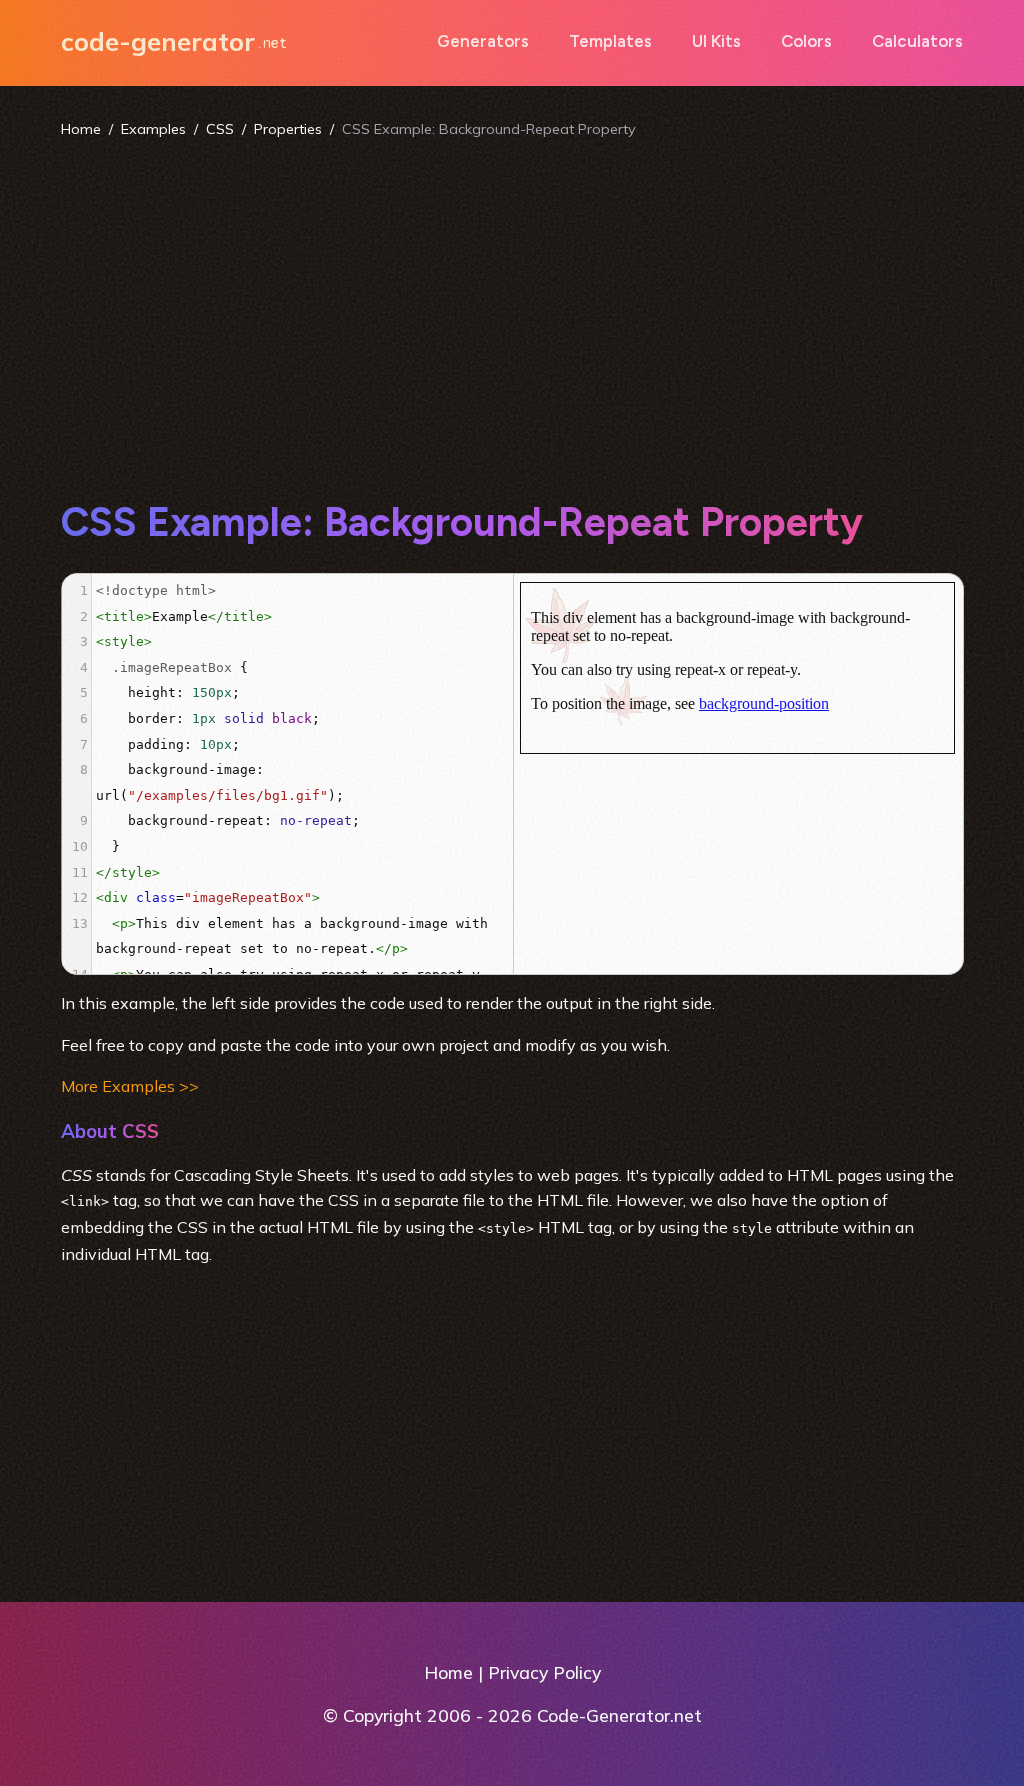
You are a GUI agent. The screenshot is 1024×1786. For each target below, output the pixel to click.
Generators (483, 41)
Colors (806, 41)
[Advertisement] (512, 318)
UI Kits (716, 41)
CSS (220, 129)
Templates (610, 41)
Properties (288, 129)
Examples (153, 129)
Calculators (917, 41)
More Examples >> (130, 1086)
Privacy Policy (544, 1672)
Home (81, 129)
